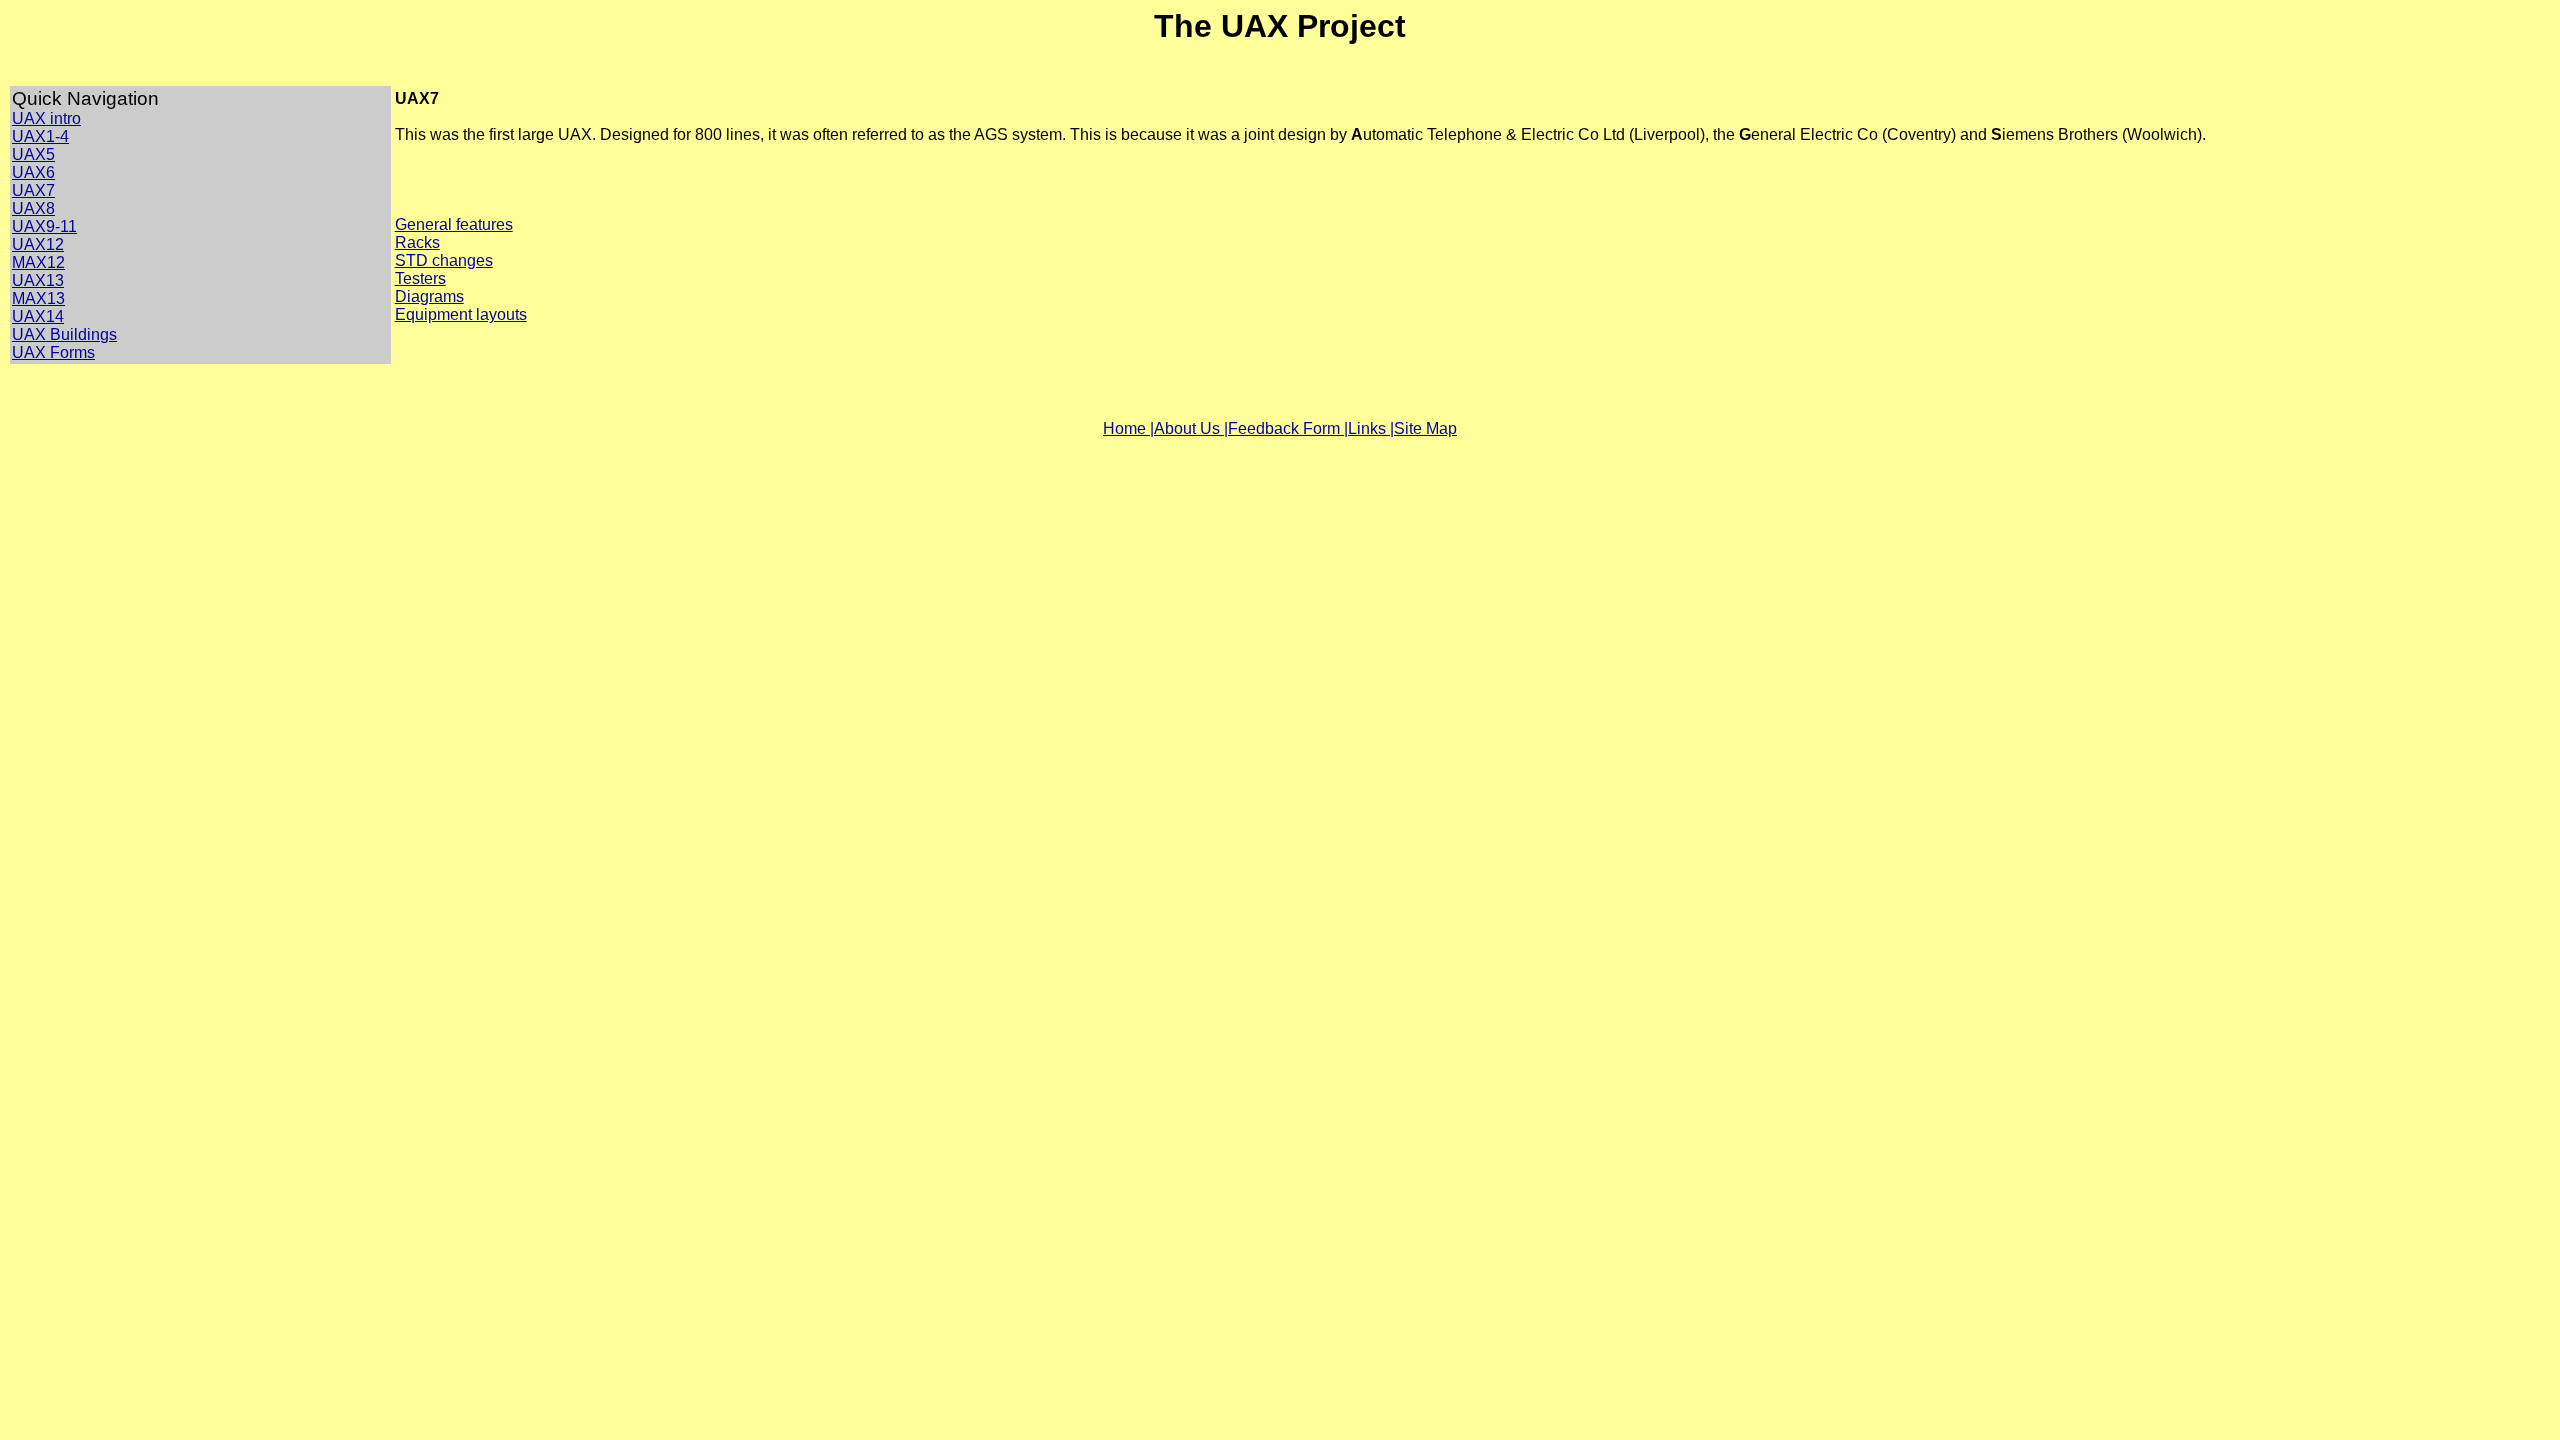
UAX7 (33, 190)
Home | (1128, 428)
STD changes (444, 260)
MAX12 (38, 262)
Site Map (1425, 428)
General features (454, 224)
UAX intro (46, 118)
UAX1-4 (40, 136)
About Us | (1191, 428)
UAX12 (38, 244)
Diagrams (429, 296)
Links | (1371, 428)
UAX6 (33, 172)
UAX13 (38, 280)
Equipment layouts (461, 314)
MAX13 (38, 298)
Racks (417, 242)
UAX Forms (53, 352)
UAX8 (33, 208)
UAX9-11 (44, 226)
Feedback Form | (1288, 428)
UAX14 (38, 316)
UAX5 (33, 154)
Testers (420, 278)
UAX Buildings (64, 334)
